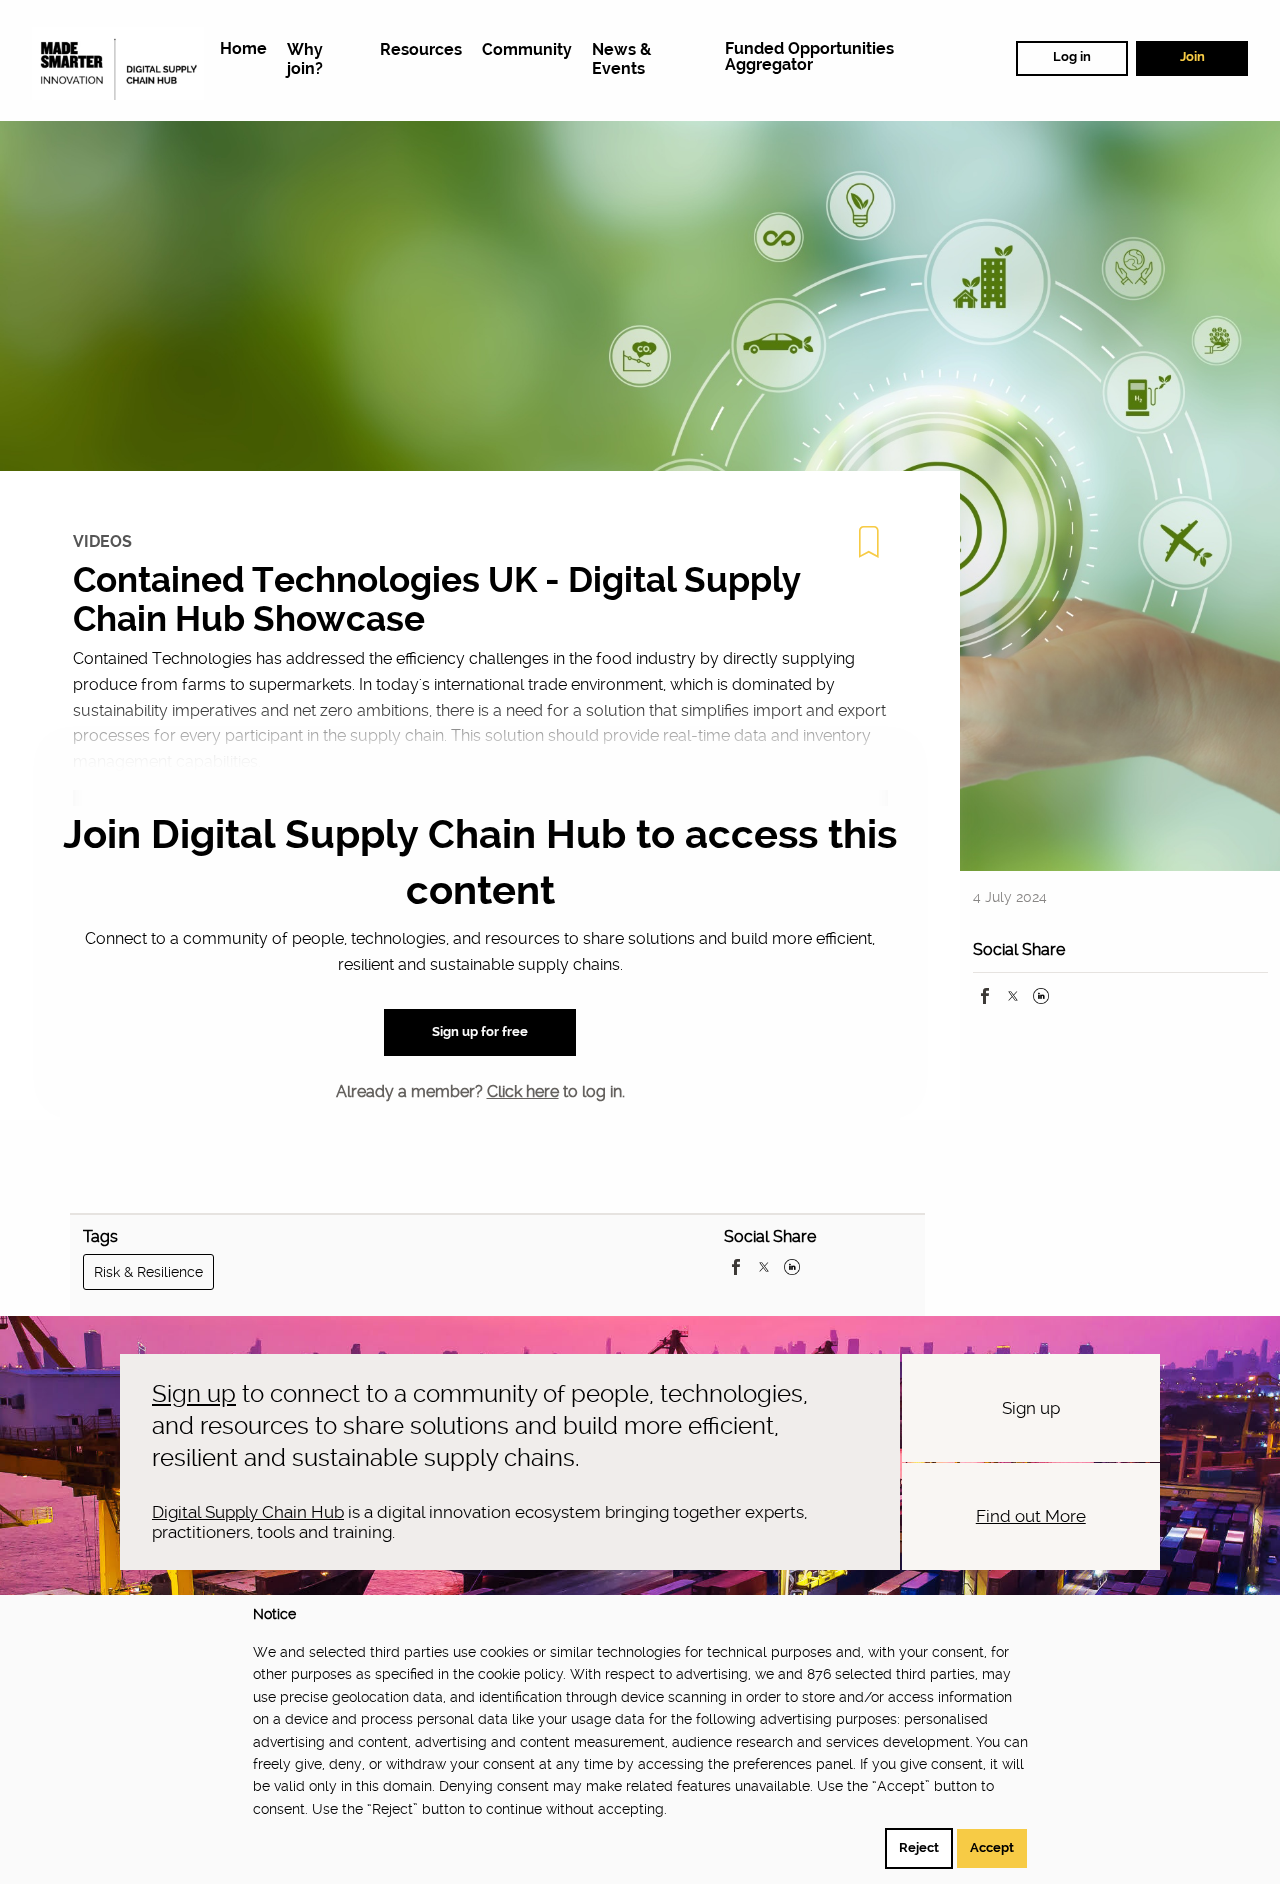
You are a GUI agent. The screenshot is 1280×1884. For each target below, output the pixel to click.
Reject (919, 1847)
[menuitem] (243, 49)
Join (1192, 56)
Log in (1072, 56)
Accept (992, 1847)
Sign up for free (480, 1031)
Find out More (1031, 1516)
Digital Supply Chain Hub (248, 1512)
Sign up (194, 1394)
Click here (523, 1091)
